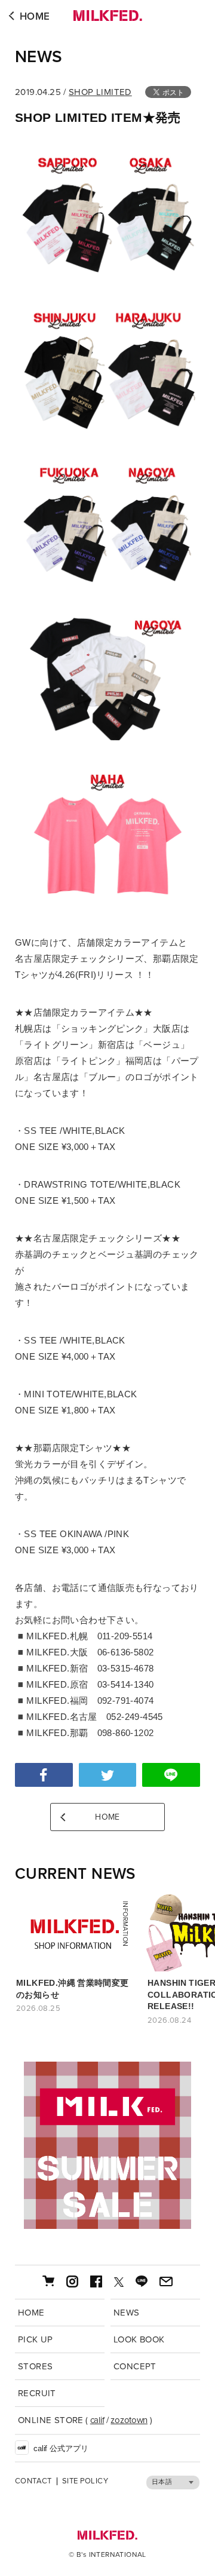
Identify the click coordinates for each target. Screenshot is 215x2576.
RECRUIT (37, 2393)
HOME (35, 16)
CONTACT (33, 2481)
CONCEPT (135, 2366)
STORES (35, 2366)
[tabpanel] (107, 2145)
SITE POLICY (85, 2481)
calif (97, 2420)
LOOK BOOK (139, 2339)
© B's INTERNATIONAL (107, 2554)
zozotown (129, 2420)
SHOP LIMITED (100, 92)
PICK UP (36, 2339)
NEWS (39, 57)
